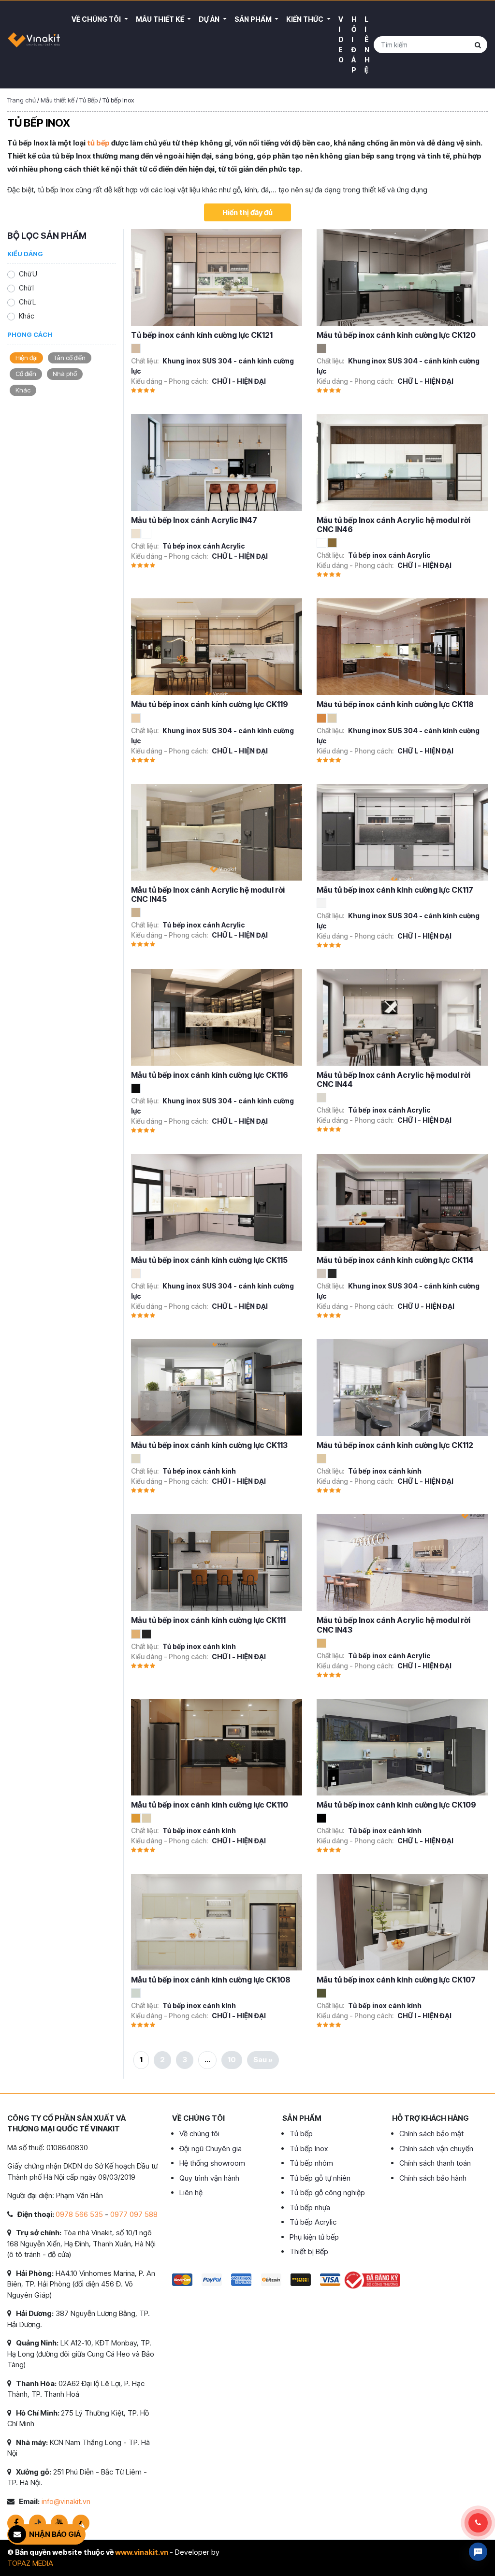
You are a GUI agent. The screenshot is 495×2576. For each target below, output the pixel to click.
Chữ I (26, 288)
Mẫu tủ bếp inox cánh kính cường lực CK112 (395, 1445)
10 (232, 2060)
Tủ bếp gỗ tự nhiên (320, 2178)
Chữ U (28, 274)
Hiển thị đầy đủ (247, 212)
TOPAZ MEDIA (30, 2563)
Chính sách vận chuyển (436, 2149)
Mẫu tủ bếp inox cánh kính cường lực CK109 (396, 1805)
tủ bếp (98, 143)
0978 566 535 (79, 2214)
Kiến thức (306, 19)
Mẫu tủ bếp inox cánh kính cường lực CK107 (396, 1980)
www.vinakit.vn (142, 2552)
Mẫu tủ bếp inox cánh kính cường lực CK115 (209, 1260)
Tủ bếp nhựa (310, 2207)
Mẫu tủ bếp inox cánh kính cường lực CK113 (209, 1445)
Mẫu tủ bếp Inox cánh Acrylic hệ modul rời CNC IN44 (393, 1079)
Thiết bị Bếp (309, 2251)
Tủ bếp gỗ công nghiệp (327, 2192)
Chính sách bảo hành (433, 2178)
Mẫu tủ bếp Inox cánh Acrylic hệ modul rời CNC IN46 (393, 525)
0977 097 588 (134, 2214)
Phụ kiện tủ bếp (314, 2237)
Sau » (263, 2060)
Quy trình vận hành (209, 2178)
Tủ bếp (301, 2134)
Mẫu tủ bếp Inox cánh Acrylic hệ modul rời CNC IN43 (393, 1625)
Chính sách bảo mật (431, 2134)
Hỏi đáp (354, 44)
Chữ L (27, 302)
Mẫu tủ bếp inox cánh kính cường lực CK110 (210, 1805)
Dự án (210, 19)
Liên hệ (367, 44)
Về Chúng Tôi (97, 19)
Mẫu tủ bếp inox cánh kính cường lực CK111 (208, 1620)
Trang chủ (22, 100)
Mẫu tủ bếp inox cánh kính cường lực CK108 (211, 1980)
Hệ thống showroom (212, 2163)
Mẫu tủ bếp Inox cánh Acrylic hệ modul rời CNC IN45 (208, 894)
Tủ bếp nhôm (311, 2163)
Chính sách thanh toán (435, 2163)
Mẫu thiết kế (161, 19)
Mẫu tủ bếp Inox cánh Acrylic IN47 (194, 520)
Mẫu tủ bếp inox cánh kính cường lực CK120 (396, 335)
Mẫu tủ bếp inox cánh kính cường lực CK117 (395, 890)
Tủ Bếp (88, 100)
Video (341, 39)
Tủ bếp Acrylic (313, 2222)
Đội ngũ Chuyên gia (211, 2149)
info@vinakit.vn (66, 2501)
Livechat (478, 2552)
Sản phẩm (254, 19)
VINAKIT (34, 44)
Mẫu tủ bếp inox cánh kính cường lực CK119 (210, 704)
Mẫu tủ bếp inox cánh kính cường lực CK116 (210, 1075)
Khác (27, 316)
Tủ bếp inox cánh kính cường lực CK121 (202, 335)
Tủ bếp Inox (309, 2149)
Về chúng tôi (199, 2134)
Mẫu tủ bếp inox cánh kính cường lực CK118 (395, 704)
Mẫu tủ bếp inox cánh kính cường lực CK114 (395, 1260)
